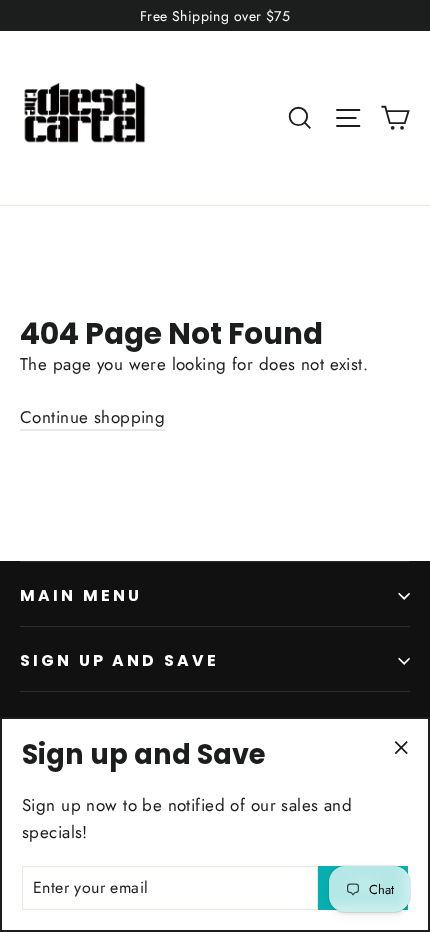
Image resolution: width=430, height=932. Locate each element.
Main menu (81, 595)
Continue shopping (92, 417)
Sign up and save (119, 660)
